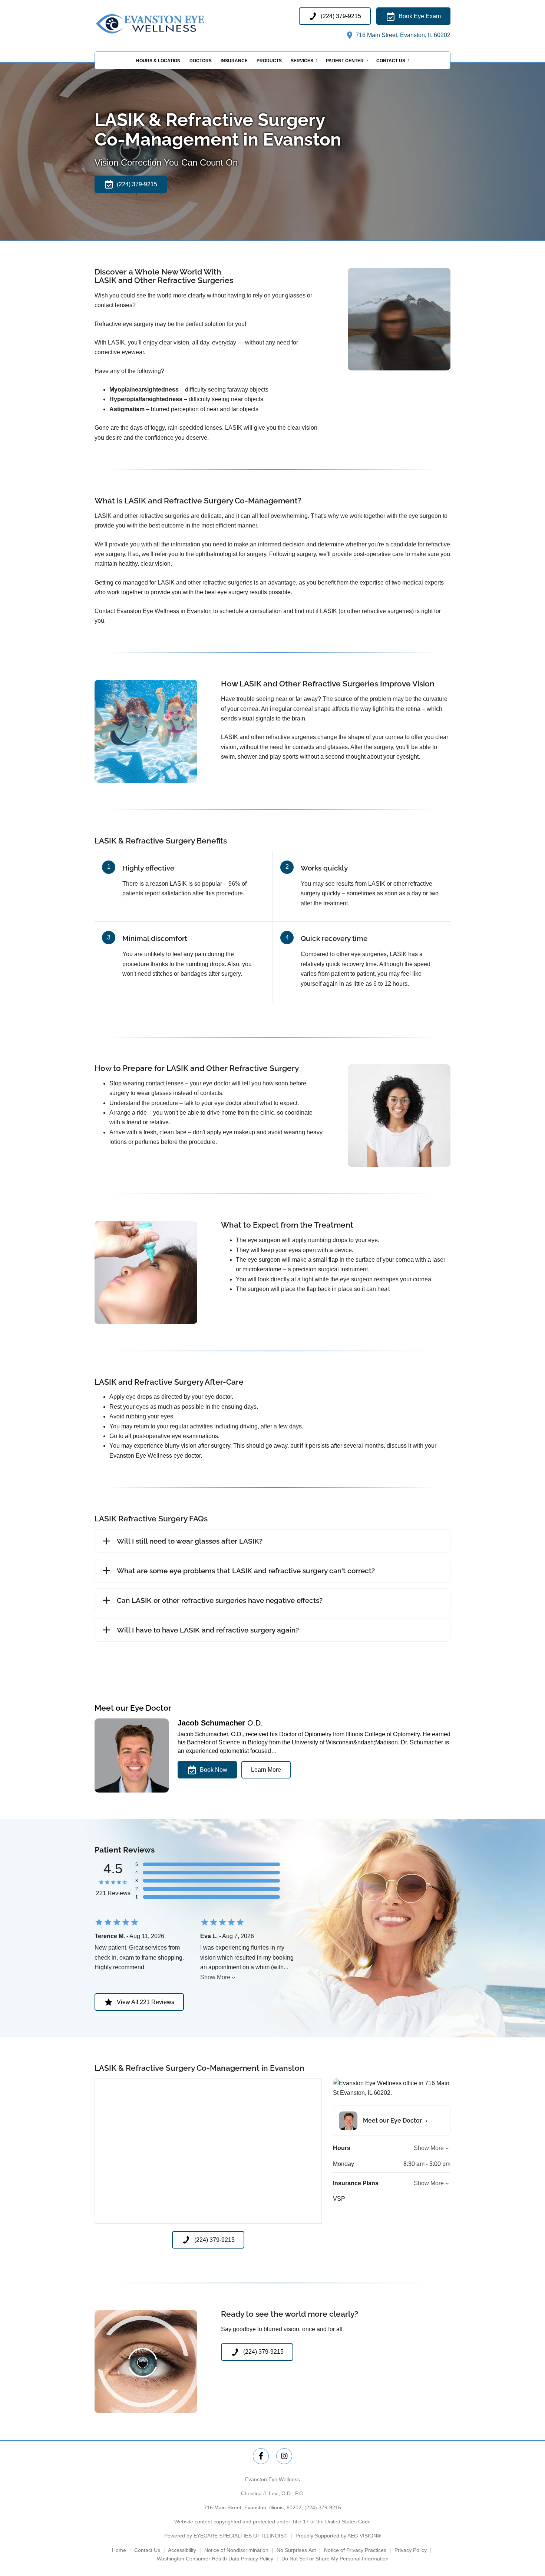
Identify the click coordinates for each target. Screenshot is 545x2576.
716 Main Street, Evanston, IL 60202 (402, 35)
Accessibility (182, 2550)
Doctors (201, 61)
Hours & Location (158, 61)
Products (269, 61)
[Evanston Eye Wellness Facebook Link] (261, 2456)
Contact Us (391, 61)
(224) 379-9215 (323, 2507)
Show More (215, 1977)
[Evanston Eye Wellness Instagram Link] (284, 2456)
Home (119, 2550)
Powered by (226, 2536)
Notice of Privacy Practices (355, 2550)
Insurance (234, 61)
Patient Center (345, 61)
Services (302, 61)
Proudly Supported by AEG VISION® (338, 2536)
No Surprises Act (296, 2550)
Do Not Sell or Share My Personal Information (335, 2559)
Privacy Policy (411, 2550)
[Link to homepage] (169, 24)
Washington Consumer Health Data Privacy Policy (215, 2559)
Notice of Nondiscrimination (236, 2550)
